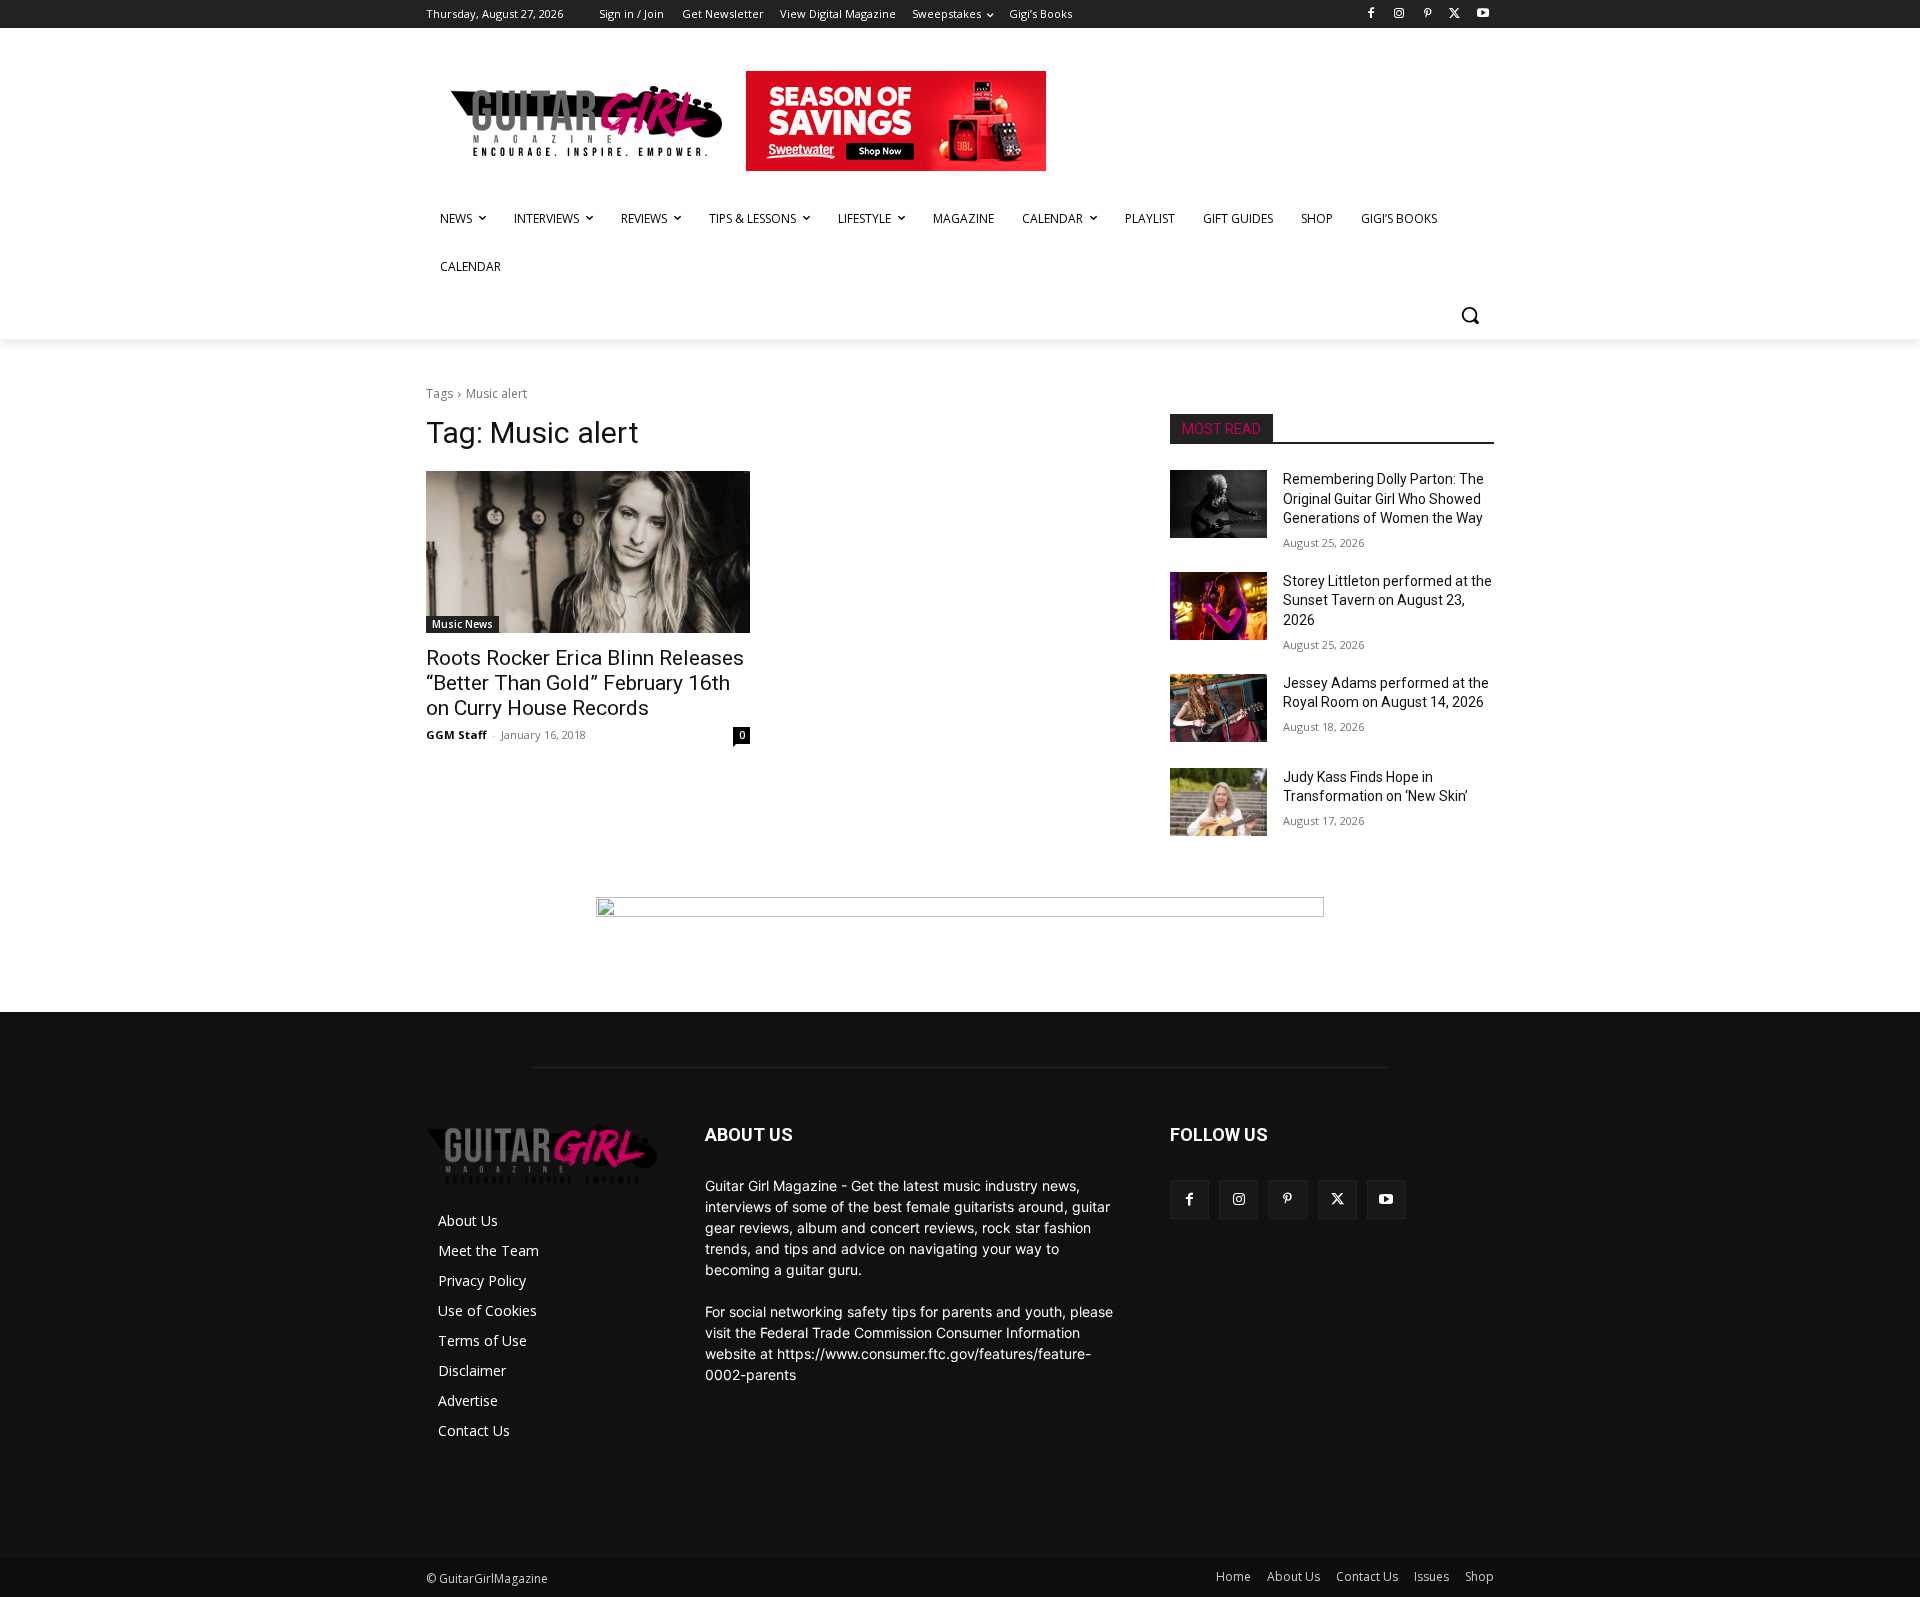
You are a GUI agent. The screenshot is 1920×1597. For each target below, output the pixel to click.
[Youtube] (1482, 14)
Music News (462, 624)
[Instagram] (1399, 14)
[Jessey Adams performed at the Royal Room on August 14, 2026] (1218, 708)
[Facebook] (1371, 14)
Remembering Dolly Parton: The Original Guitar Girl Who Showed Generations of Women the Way (1383, 498)
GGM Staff (456, 734)
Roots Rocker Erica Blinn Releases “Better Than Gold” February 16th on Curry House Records (585, 683)
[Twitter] (1454, 14)
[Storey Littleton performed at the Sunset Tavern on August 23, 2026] (1218, 606)
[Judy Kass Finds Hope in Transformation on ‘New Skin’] (1218, 802)
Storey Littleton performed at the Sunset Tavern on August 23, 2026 (1387, 600)
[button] (1470, 315)
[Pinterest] (1427, 14)
